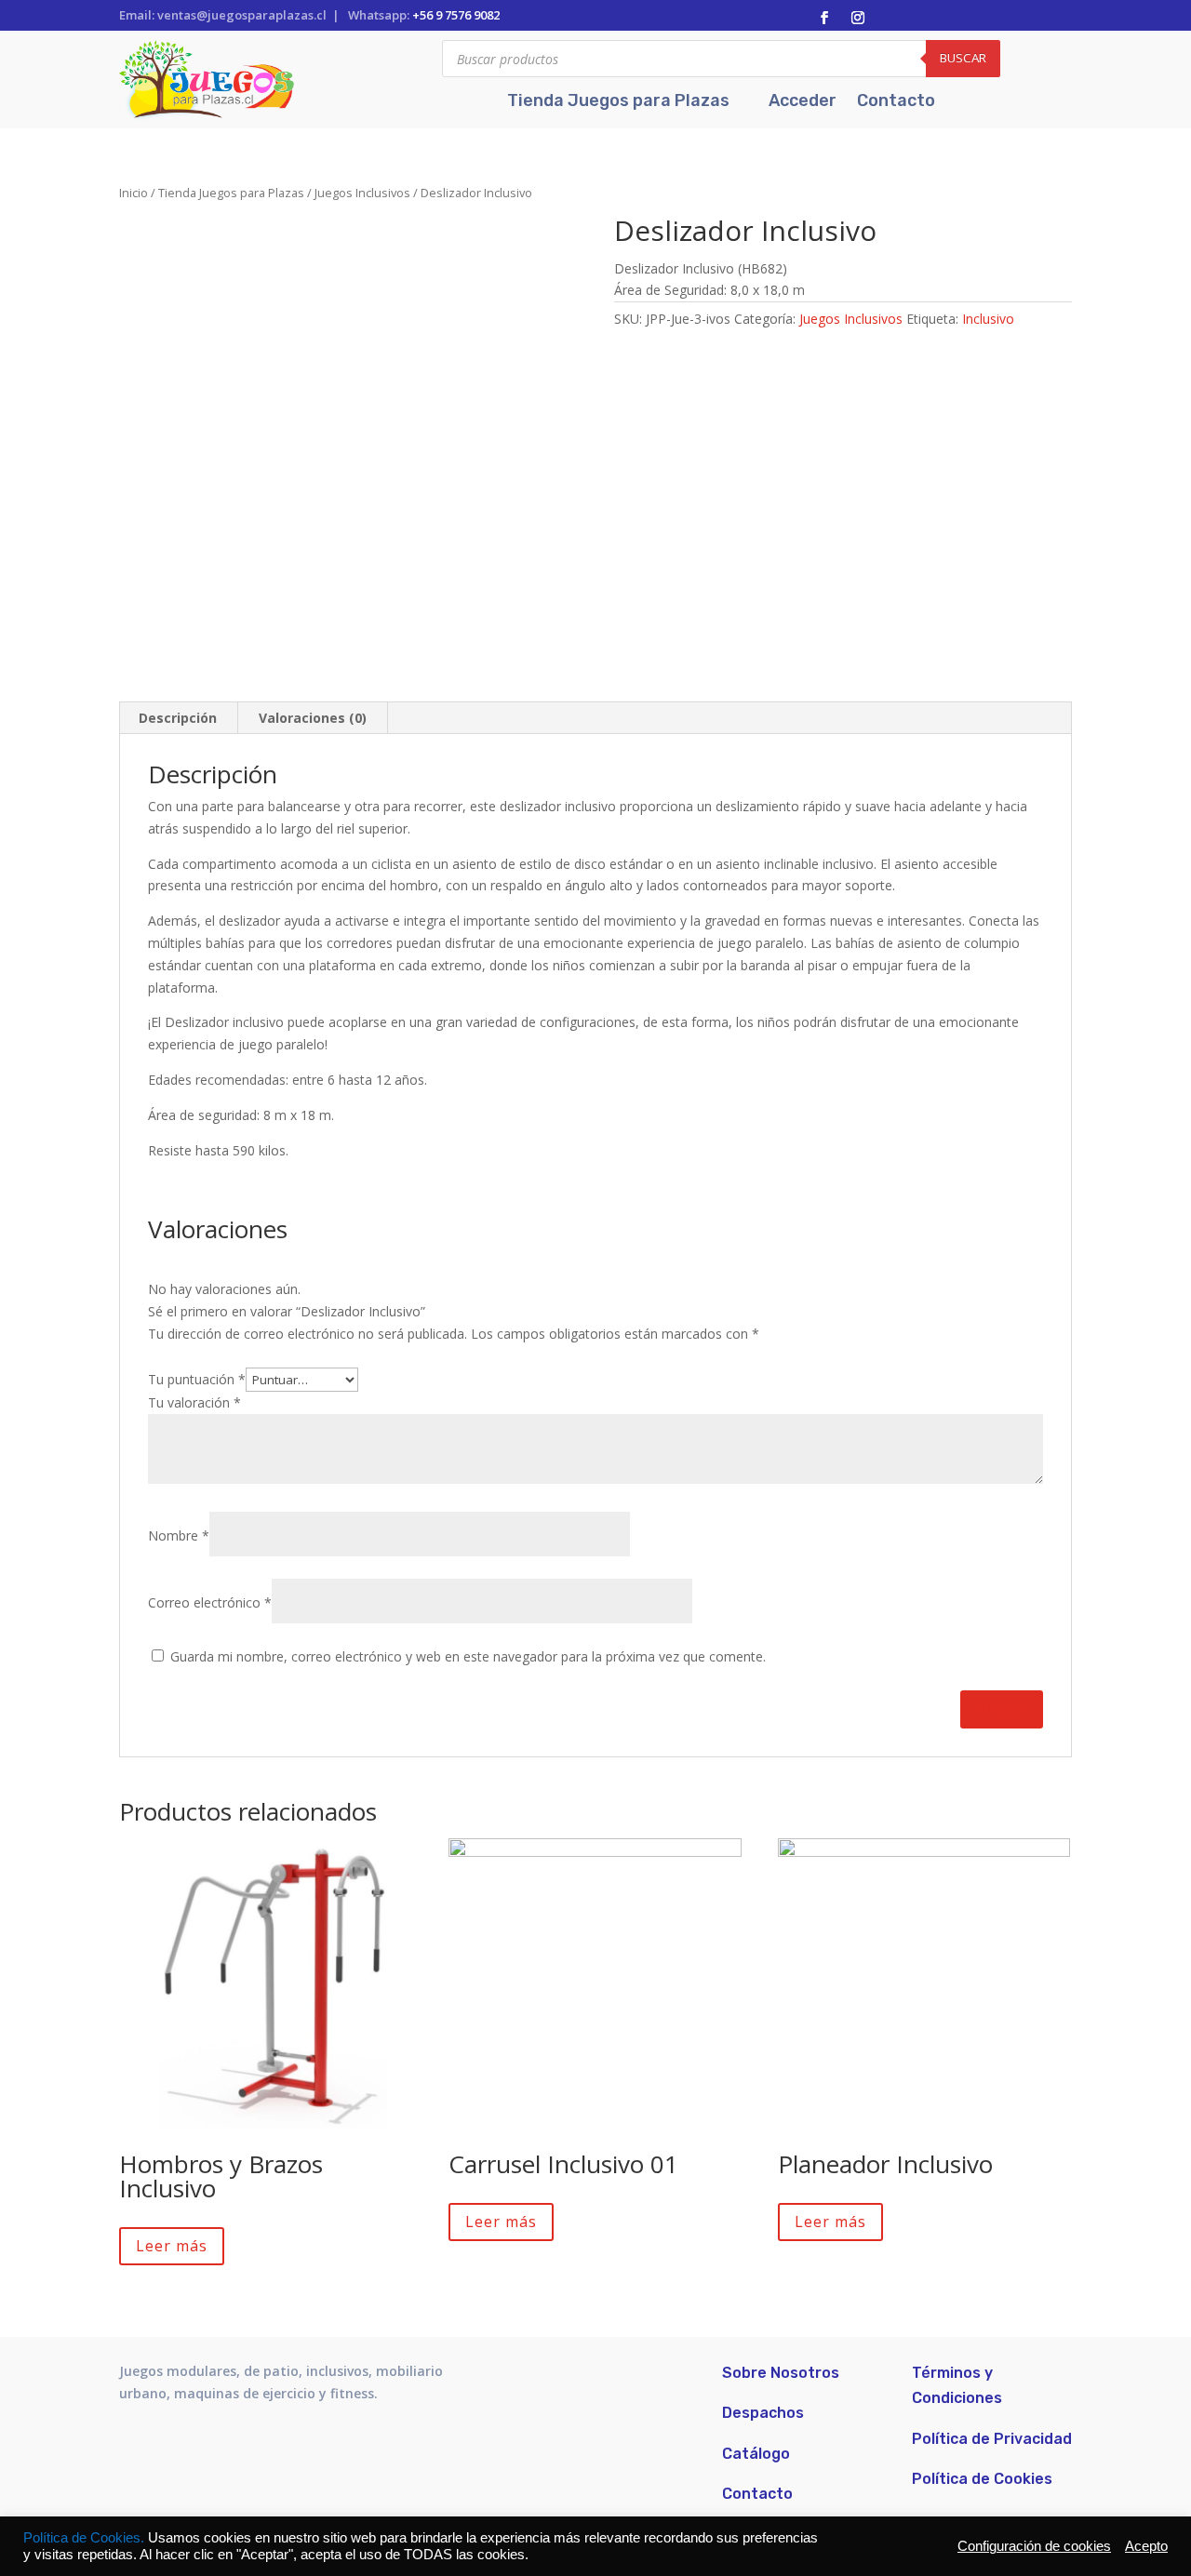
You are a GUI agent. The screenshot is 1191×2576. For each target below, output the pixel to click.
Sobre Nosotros (781, 2373)
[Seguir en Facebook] (824, 18)
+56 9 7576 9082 (456, 15)
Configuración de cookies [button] (1034, 2546)
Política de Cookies (982, 2479)
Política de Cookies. (86, 2538)
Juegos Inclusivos (362, 193)
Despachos (763, 2413)
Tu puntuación (197, 1379)
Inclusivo (988, 319)
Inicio (134, 193)
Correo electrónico (210, 1602)
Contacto (896, 102)
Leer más (172, 2246)
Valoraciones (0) (313, 718)
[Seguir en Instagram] (858, 18)
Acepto (1146, 2546)
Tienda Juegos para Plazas (618, 102)
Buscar (963, 58)
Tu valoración (194, 1402)
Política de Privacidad (992, 2439)
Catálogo (756, 2454)
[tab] (178, 718)
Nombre (179, 1535)
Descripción (178, 718)
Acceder (803, 102)
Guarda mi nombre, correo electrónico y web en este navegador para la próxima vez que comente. (468, 1656)
